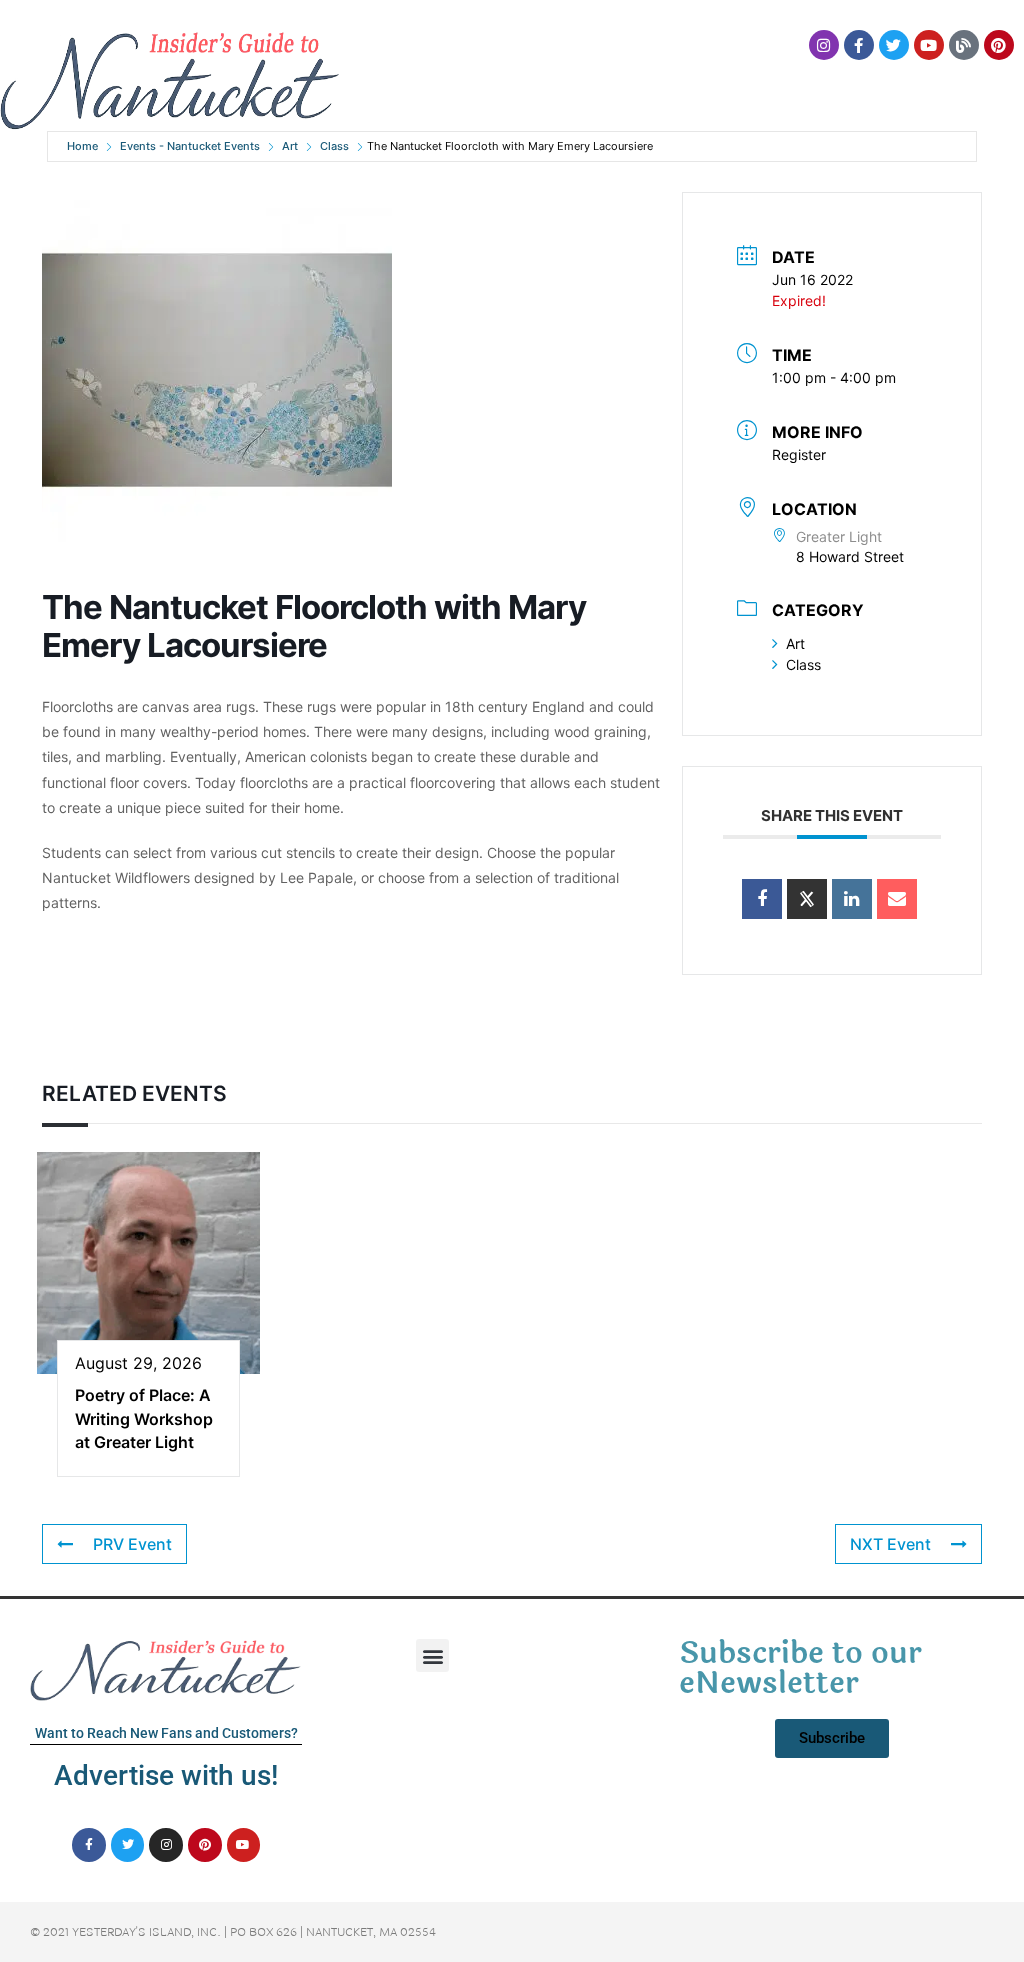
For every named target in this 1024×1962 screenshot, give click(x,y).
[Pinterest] (999, 45)
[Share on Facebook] (762, 899)
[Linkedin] (852, 899)
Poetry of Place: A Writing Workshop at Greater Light (144, 1418)
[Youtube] (929, 45)
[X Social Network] (807, 899)
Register (799, 454)
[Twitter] (894, 45)
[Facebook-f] (859, 45)
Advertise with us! (166, 1775)
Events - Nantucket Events (190, 146)
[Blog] (964, 45)
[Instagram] (824, 45)
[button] (432, 1655)
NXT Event (890, 1544)
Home (82, 146)
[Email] (897, 899)
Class (334, 146)
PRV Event (132, 1544)
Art (290, 146)
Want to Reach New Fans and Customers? (166, 1733)
